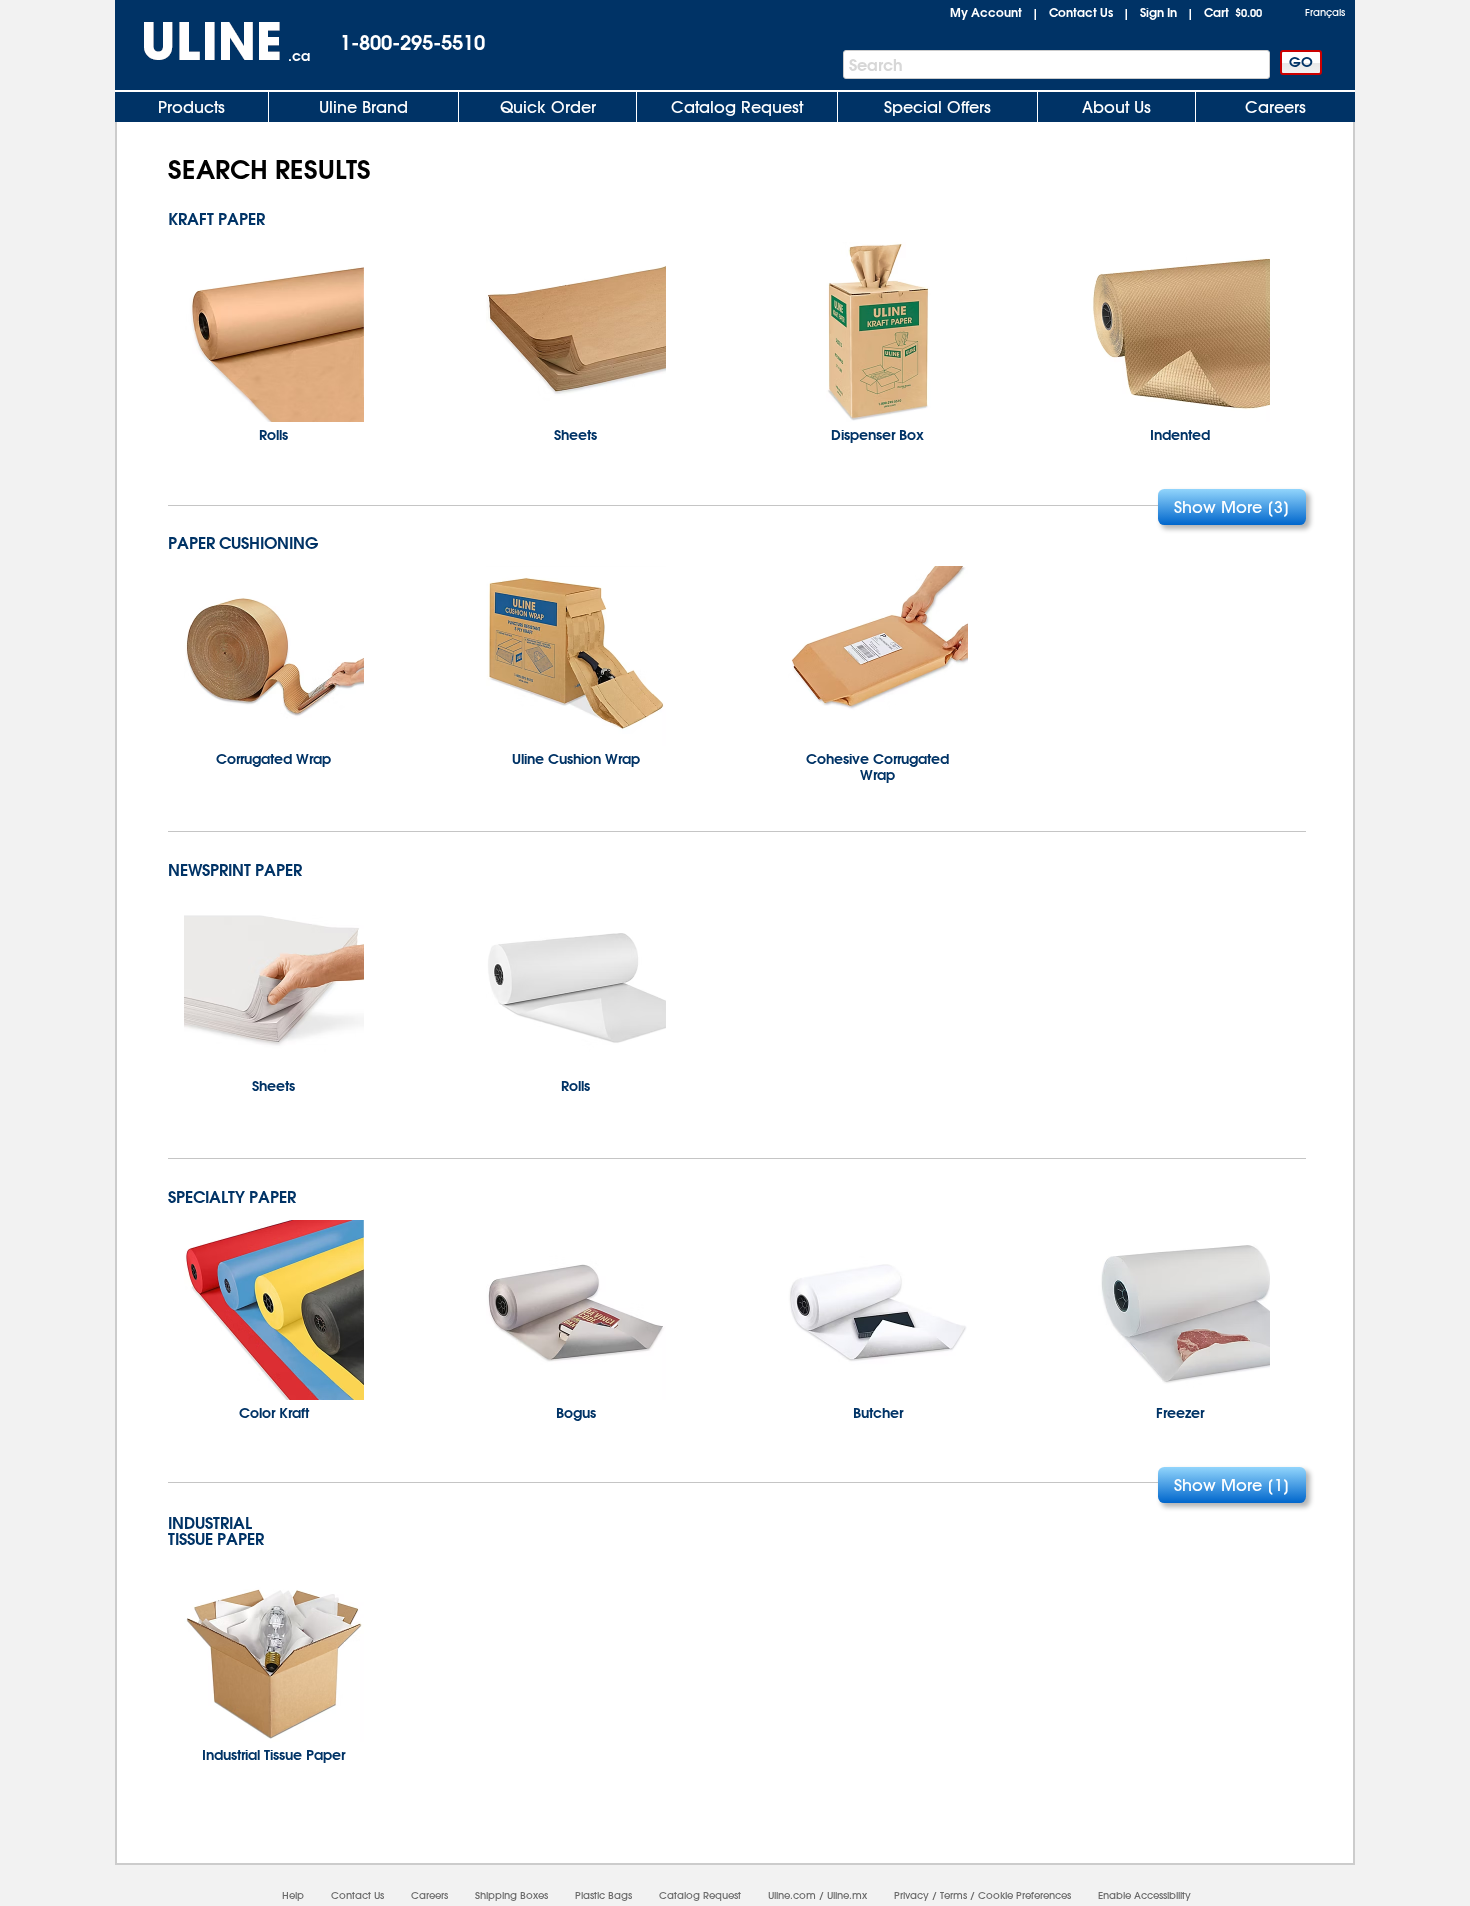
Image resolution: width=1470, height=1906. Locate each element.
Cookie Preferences (1024, 1895)
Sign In (1158, 12)
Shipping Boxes (511, 1895)
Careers (1275, 107)
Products (191, 107)
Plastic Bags (603, 1895)
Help (293, 1895)
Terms (953, 1895)
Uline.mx (847, 1895)
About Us (1116, 107)
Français (1325, 12)
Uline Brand (363, 107)
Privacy (911, 1895)
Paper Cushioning (243, 543)
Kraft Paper (216, 219)
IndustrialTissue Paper (216, 1531)
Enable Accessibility (1144, 1895)
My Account (986, 12)
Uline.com (792, 1895)
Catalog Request (737, 107)
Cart (1233, 12)
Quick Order (548, 107)
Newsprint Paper (235, 870)
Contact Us (1081, 12)
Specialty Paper (232, 1197)
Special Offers (937, 107)
